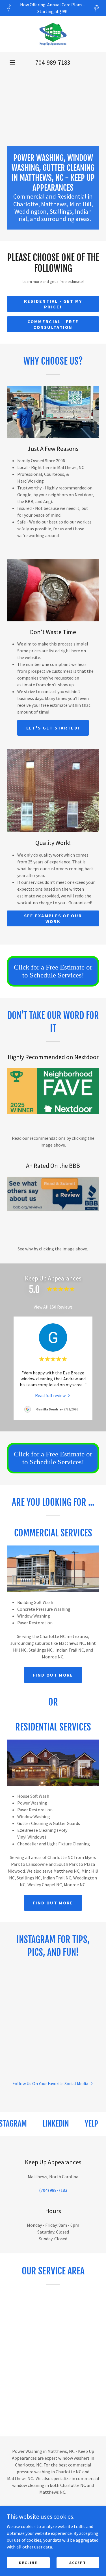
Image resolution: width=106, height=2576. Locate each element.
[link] (53, 34)
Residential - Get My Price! (53, 304)
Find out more (53, 1675)
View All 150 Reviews (53, 1307)
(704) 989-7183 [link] (53, 2190)
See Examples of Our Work (53, 918)
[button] (12, 62)
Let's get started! (53, 728)
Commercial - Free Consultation (53, 324)
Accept (78, 2562)
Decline (28, 2562)
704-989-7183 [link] (53, 62)
